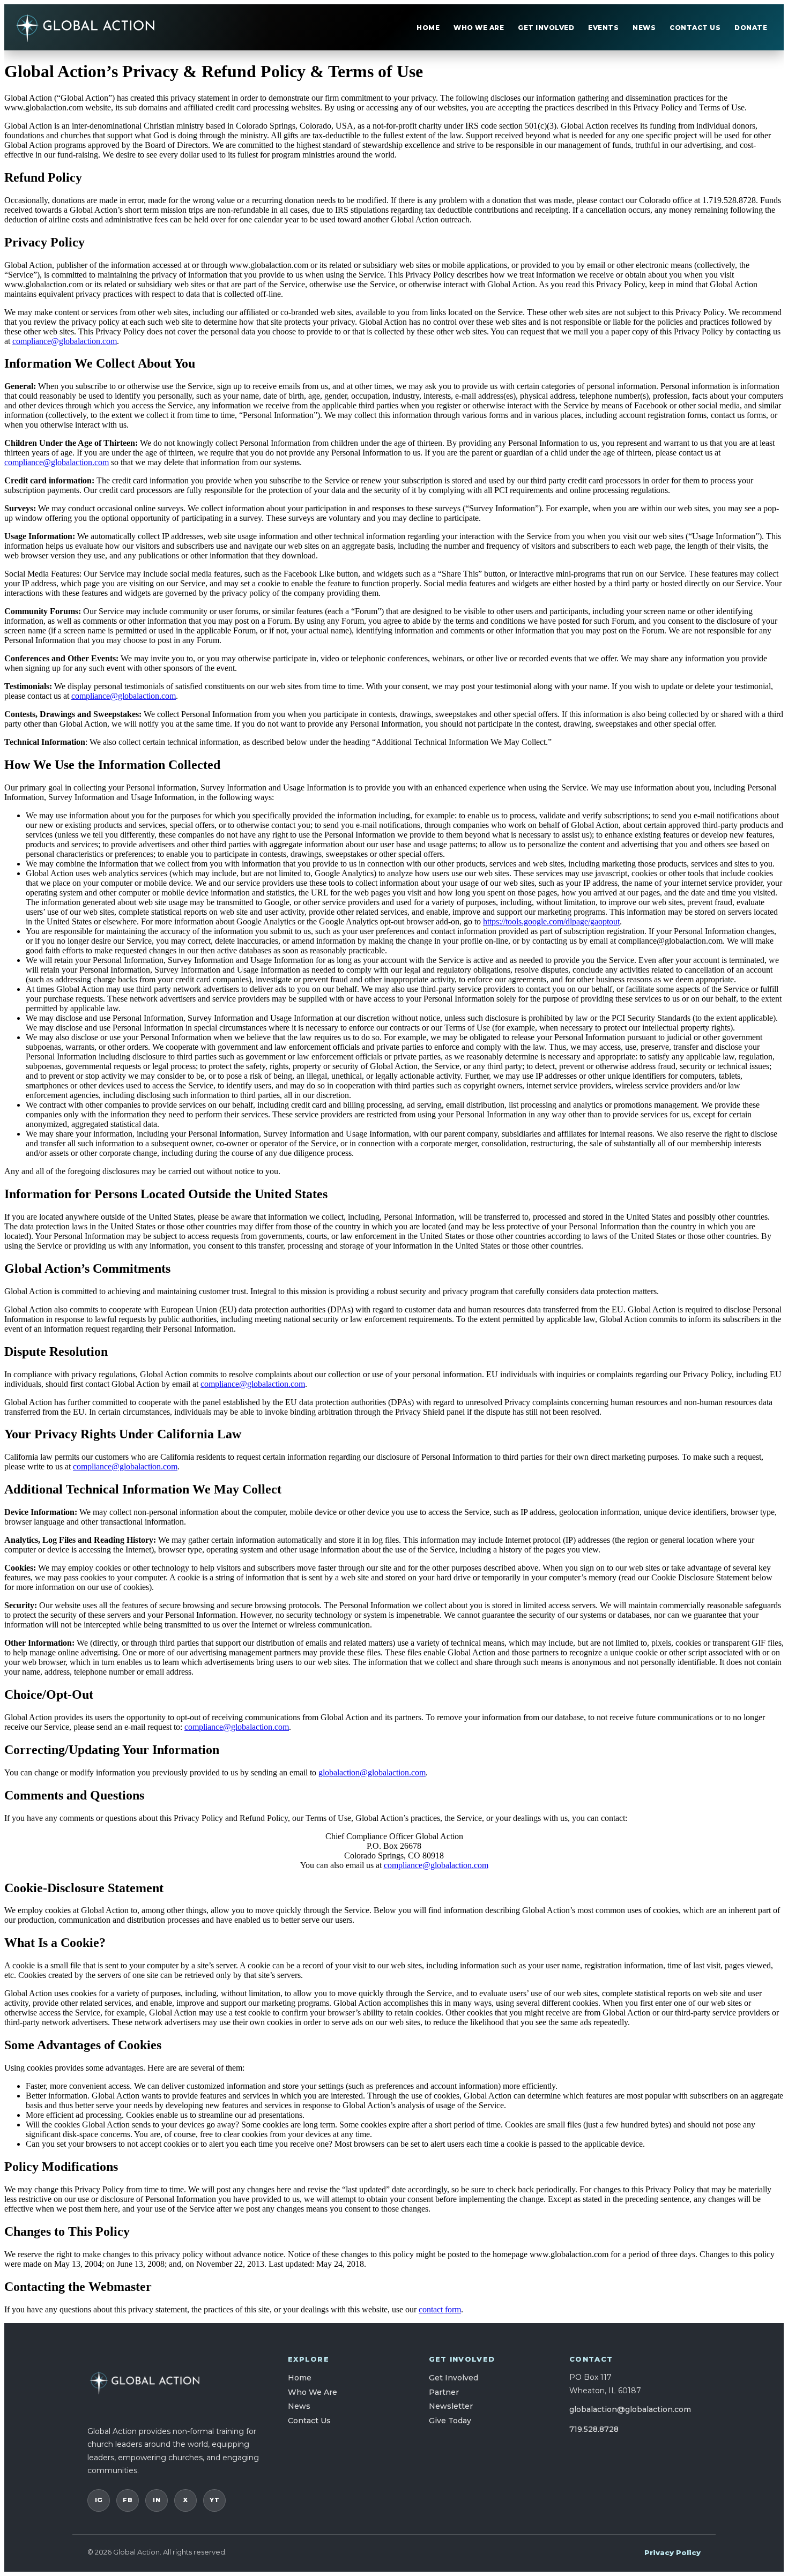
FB (128, 2500)
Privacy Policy (672, 2552)
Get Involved (546, 28)
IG (99, 2500)
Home (428, 28)
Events (603, 28)
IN (157, 2500)
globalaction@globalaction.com (372, 1772)
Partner (444, 2392)
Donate (751, 28)
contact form (440, 2309)
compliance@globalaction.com (65, 341)
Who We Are (479, 28)
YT (214, 2500)
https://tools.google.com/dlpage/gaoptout (551, 921)
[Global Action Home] (86, 27)
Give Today (450, 2421)
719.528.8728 (594, 2429)
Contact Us (695, 28)
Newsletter (451, 2406)
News (644, 28)
